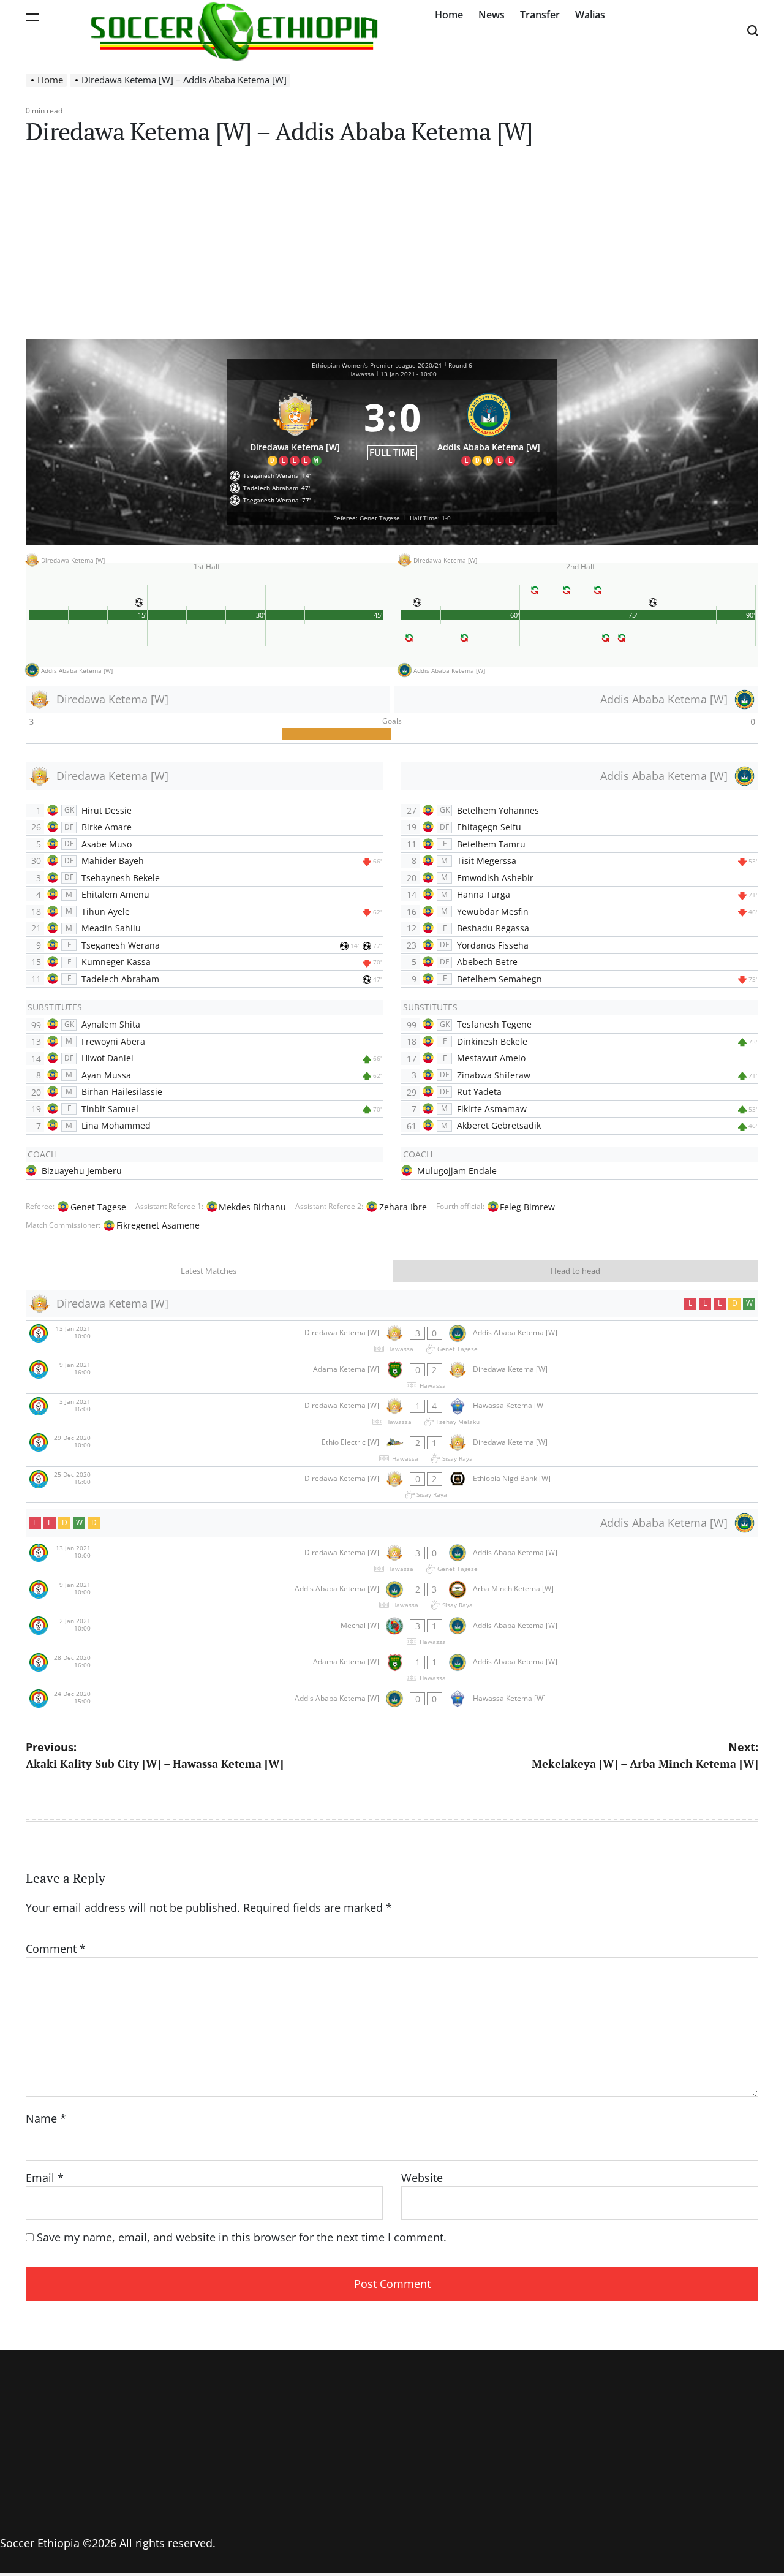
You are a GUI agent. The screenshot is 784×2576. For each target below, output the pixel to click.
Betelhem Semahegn (499, 979)
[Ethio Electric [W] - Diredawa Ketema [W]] (392, 1448)
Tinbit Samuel (110, 1109)
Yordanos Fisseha (493, 945)
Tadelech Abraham (120, 979)
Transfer (540, 15)
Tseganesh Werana (121, 945)
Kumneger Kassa (116, 962)
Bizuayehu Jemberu (82, 1171)
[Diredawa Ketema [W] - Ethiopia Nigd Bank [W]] (392, 1485)
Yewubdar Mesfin (493, 911)
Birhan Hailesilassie (122, 1092)
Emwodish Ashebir (495, 878)
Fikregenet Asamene (158, 1225)
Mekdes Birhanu (252, 1207)
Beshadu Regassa (493, 928)
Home (449, 15)
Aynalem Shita (111, 1024)
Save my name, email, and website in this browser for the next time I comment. (242, 2237)
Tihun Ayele (106, 911)
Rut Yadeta (479, 1092)
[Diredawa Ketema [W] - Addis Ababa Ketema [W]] (392, 1339)
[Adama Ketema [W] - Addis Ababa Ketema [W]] (392, 1668)
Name (46, 2118)
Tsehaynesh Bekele (121, 878)
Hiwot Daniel (107, 1058)
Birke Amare (107, 827)
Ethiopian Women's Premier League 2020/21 (377, 365)
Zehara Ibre (403, 1207)
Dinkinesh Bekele (492, 1041)
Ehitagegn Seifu (489, 827)
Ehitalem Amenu (115, 894)
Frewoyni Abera (113, 1041)
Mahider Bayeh (113, 861)
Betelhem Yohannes (498, 810)
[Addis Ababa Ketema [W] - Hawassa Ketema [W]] (392, 1699)
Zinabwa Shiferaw (494, 1075)
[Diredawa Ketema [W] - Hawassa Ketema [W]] (392, 1412)
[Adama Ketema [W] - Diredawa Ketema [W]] (392, 1375)
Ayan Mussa (106, 1075)
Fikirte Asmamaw (492, 1109)
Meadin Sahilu (111, 928)
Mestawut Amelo (491, 1058)
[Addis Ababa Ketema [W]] (489, 426)
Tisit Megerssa (487, 861)
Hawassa (361, 374)
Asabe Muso (107, 844)
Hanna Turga (484, 894)
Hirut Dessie (107, 810)
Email (45, 2178)
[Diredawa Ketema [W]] (295, 426)
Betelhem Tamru (491, 844)
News (492, 15)
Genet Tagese (98, 1207)
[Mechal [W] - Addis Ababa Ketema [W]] (392, 1631)
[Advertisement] (392, 247)
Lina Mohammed (116, 1125)
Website (422, 2178)
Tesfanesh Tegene (494, 1024)
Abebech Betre (487, 962)
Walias (590, 15)
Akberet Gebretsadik (499, 1125)
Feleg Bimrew (527, 1207)
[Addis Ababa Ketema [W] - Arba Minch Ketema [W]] (392, 1595)
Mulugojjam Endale (457, 1171)
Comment (56, 1949)
